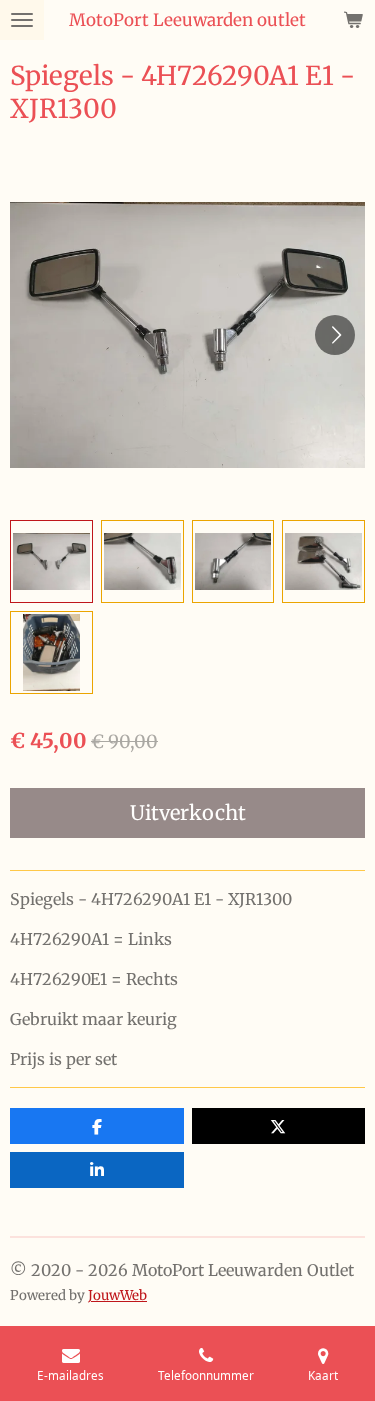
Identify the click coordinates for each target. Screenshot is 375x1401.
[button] (51, 561)
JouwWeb (117, 1295)
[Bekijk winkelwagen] (353, 20)
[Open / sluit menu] (22, 20)
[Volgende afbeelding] (335, 335)
